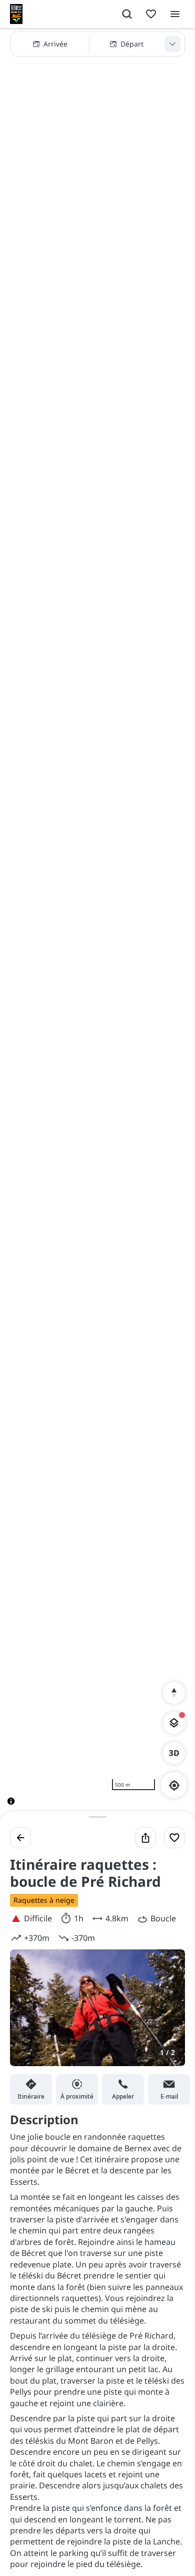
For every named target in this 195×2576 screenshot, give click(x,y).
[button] (97, 44)
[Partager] (145, 1838)
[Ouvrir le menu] (175, 14)
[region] (97, 925)
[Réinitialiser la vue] (174, 1693)
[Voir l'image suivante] (167, 2014)
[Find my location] (174, 1785)
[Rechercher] (127, 14)
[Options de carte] (174, 1723)
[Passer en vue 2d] (174, 1753)
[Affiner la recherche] (172, 44)
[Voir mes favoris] (151, 14)
